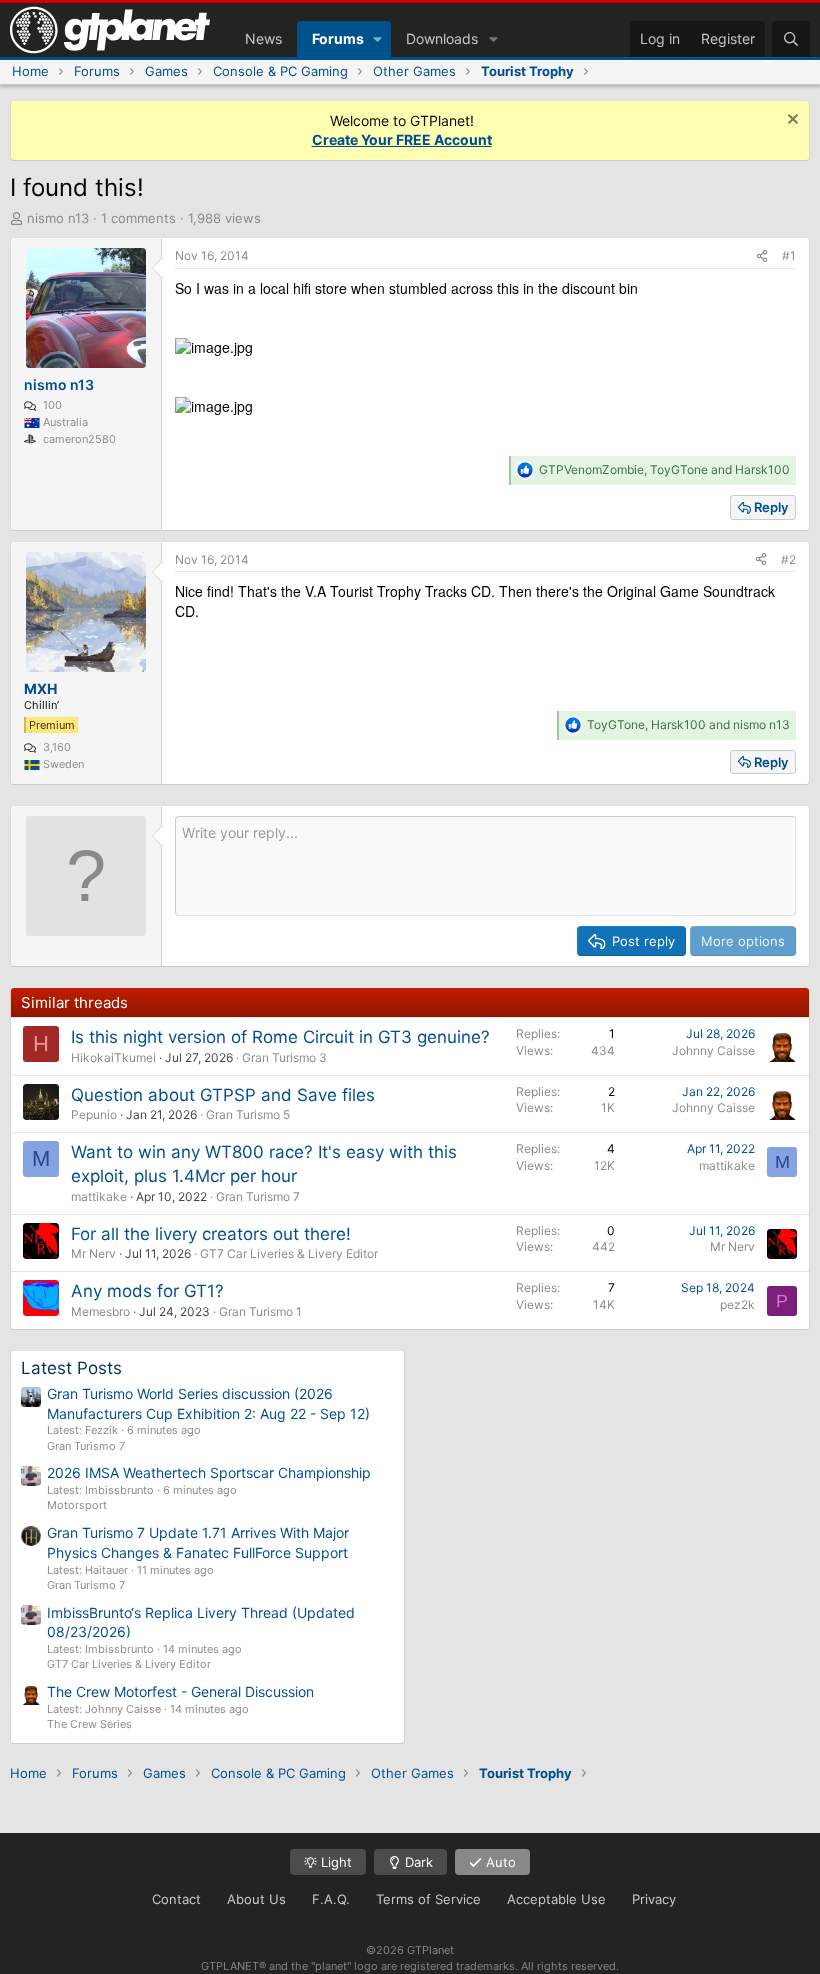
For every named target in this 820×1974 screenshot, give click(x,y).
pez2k (737, 1304)
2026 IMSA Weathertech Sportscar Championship (209, 1472)
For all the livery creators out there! (211, 1234)
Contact (176, 1899)
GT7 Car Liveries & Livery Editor (289, 1253)
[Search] (791, 39)
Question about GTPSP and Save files (223, 1095)
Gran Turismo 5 (248, 1114)
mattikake (99, 1196)
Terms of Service (428, 1899)
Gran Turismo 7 (258, 1196)
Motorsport (77, 1505)
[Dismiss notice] (790, 121)
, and (664, 469)
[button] (377, 39)
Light (334, 1862)
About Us (256, 1899)
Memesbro (100, 1311)
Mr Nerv (93, 1253)
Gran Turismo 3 (284, 1057)
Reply (771, 507)
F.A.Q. (331, 1899)
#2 (788, 559)
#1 (789, 255)
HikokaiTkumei (113, 1057)
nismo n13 (58, 218)
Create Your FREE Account (402, 139)
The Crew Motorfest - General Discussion (180, 1691)
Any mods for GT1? (147, 1291)
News (263, 38)
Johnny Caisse (713, 1050)
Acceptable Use (556, 1899)
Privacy (654, 1899)
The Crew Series (89, 1724)
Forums (338, 38)
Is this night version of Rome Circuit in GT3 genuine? (280, 1037)
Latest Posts (71, 1368)
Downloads (442, 38)
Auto (499, 1862)
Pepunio (94, 1114)
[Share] (762, 256)
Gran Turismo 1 (260, 1311)
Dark (417, 1862)
